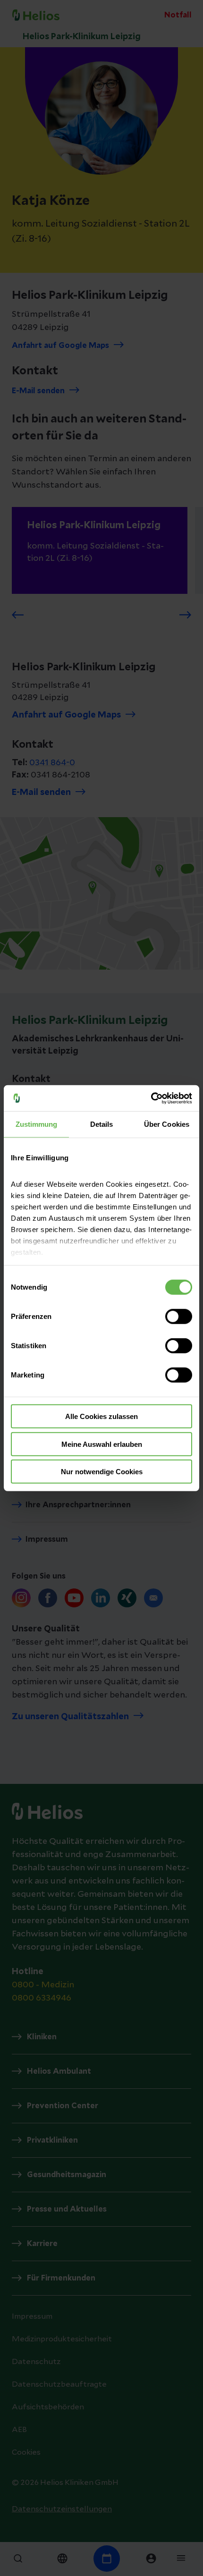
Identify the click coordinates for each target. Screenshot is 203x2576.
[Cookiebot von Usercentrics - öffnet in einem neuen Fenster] (151, 1098)
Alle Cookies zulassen (101, 1416)
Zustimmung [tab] (37, 1124)
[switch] (179, 1317)
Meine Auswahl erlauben (102, 1444)
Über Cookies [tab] (167, 1124)
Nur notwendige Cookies (102, 1472)
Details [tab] (102, 1124)
